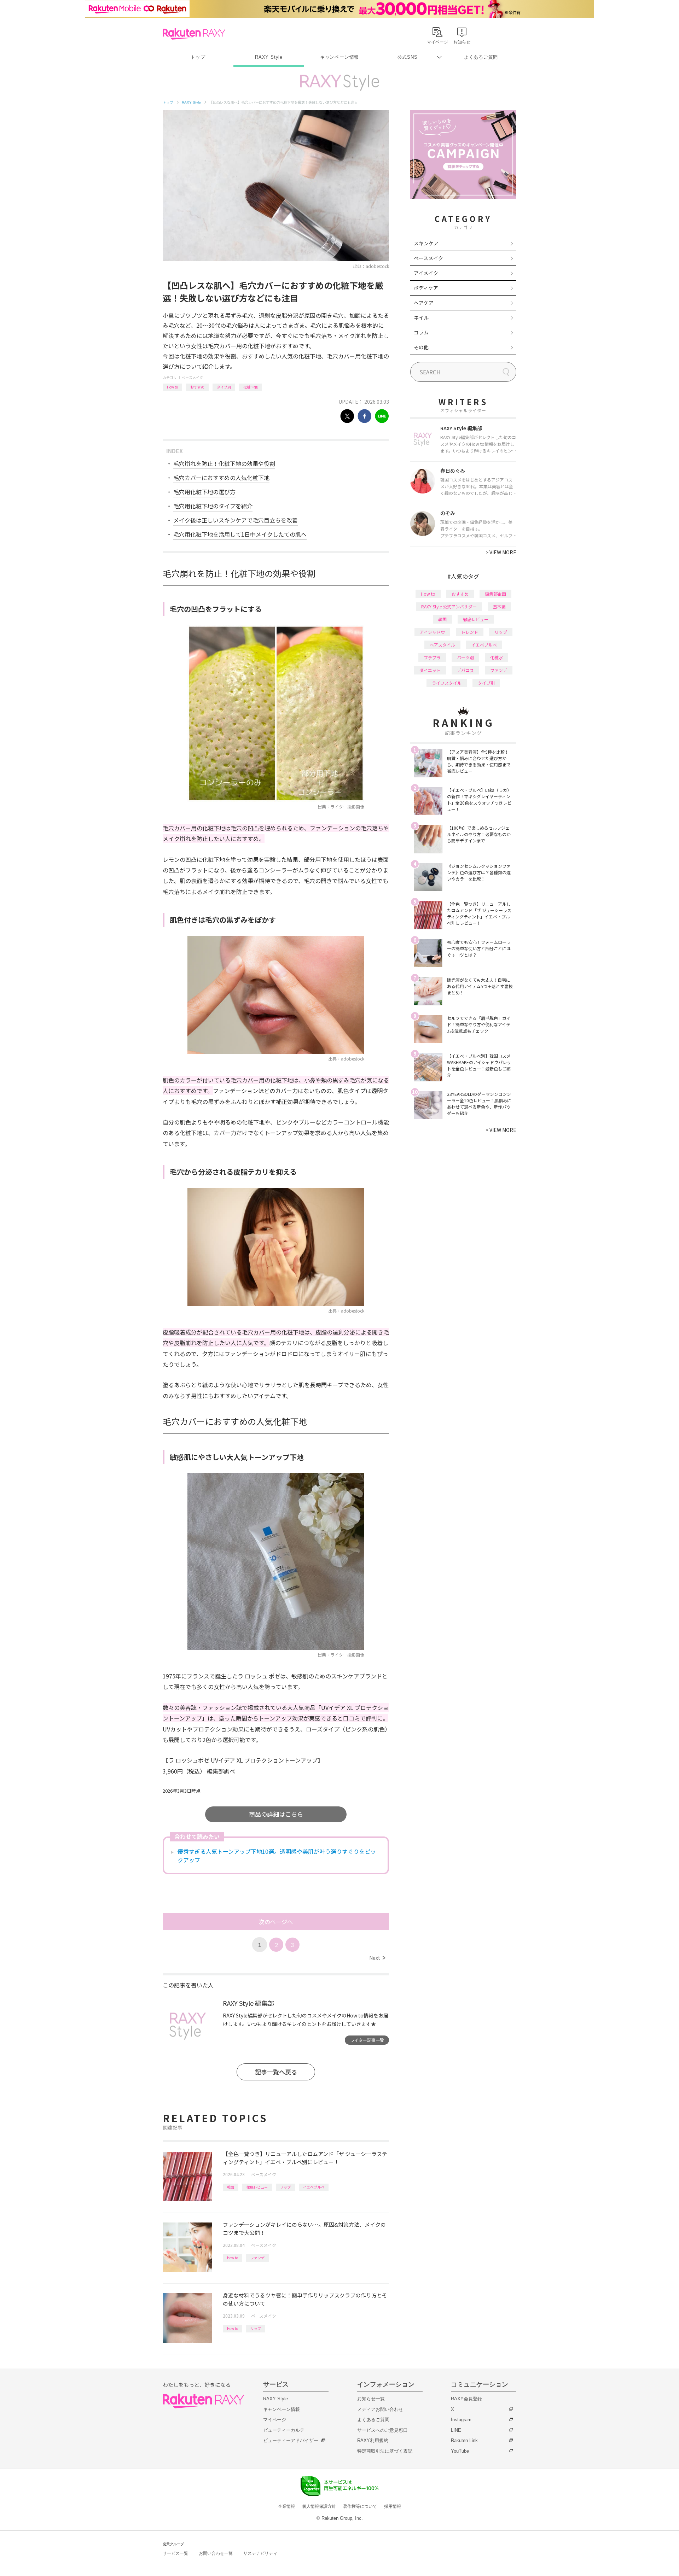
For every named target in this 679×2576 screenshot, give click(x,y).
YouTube (460, 2451)
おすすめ (197, 387)
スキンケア (426, 243)
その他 (421, 347)
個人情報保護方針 (319, 2506)
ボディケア (426, 288)
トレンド (470, 632)
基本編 (499, 606)
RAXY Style (269, 57)
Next (377, 1958)
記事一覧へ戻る (276, 2072)
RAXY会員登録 (466, 2399)
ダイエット (430, 670)
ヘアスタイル (442, 645)
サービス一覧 (175, 2553)
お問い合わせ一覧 (216, 2553)
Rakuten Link (464, 2440)
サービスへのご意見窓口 (382, 2430)
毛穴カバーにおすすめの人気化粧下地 (221, 478)
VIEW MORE (501, 552)
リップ (285, 2187)
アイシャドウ (432, 632)
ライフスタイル (447, 683)
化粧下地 (250, 387)
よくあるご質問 (481, 57)
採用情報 (393, 2506)
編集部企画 (495, 594)
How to (172, 387)
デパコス (465, 670)
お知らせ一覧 (371, 2399)
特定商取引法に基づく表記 (385, 2451)
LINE (456, 2430)
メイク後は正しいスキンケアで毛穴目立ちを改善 (236, 520)
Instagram (461, 2420)
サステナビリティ (260, 2553)
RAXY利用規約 (373, 2440)
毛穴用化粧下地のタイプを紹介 (213, 506)
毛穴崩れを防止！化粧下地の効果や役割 (224, 463)
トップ (198, 57)
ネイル (421, 317)
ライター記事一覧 (367, 2040)
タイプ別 (224, 387)
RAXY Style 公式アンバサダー (449, 606)
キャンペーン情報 (339, 57)
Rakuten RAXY (194, 34)
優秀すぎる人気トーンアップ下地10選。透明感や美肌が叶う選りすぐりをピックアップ (277, 1856)
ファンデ (257, 2258)
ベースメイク (192, 377)
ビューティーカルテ (284, 2430)
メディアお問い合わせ (380, 2409)
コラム (421, 332)
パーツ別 (465, 657)
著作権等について (360, 2506)
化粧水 (497, 657)
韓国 (231, 2187)
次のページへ (276, 1922)
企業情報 (286, 2506)
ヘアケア (424, 303)
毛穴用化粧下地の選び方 (204, 492)
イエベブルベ (314, 2187)
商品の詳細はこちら (276, 1814)
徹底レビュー (257, 2187)
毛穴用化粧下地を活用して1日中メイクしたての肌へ (240, 534)
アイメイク (426, 273)
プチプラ (432, 657)
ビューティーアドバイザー (291, 2440)
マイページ (275, 2420)
